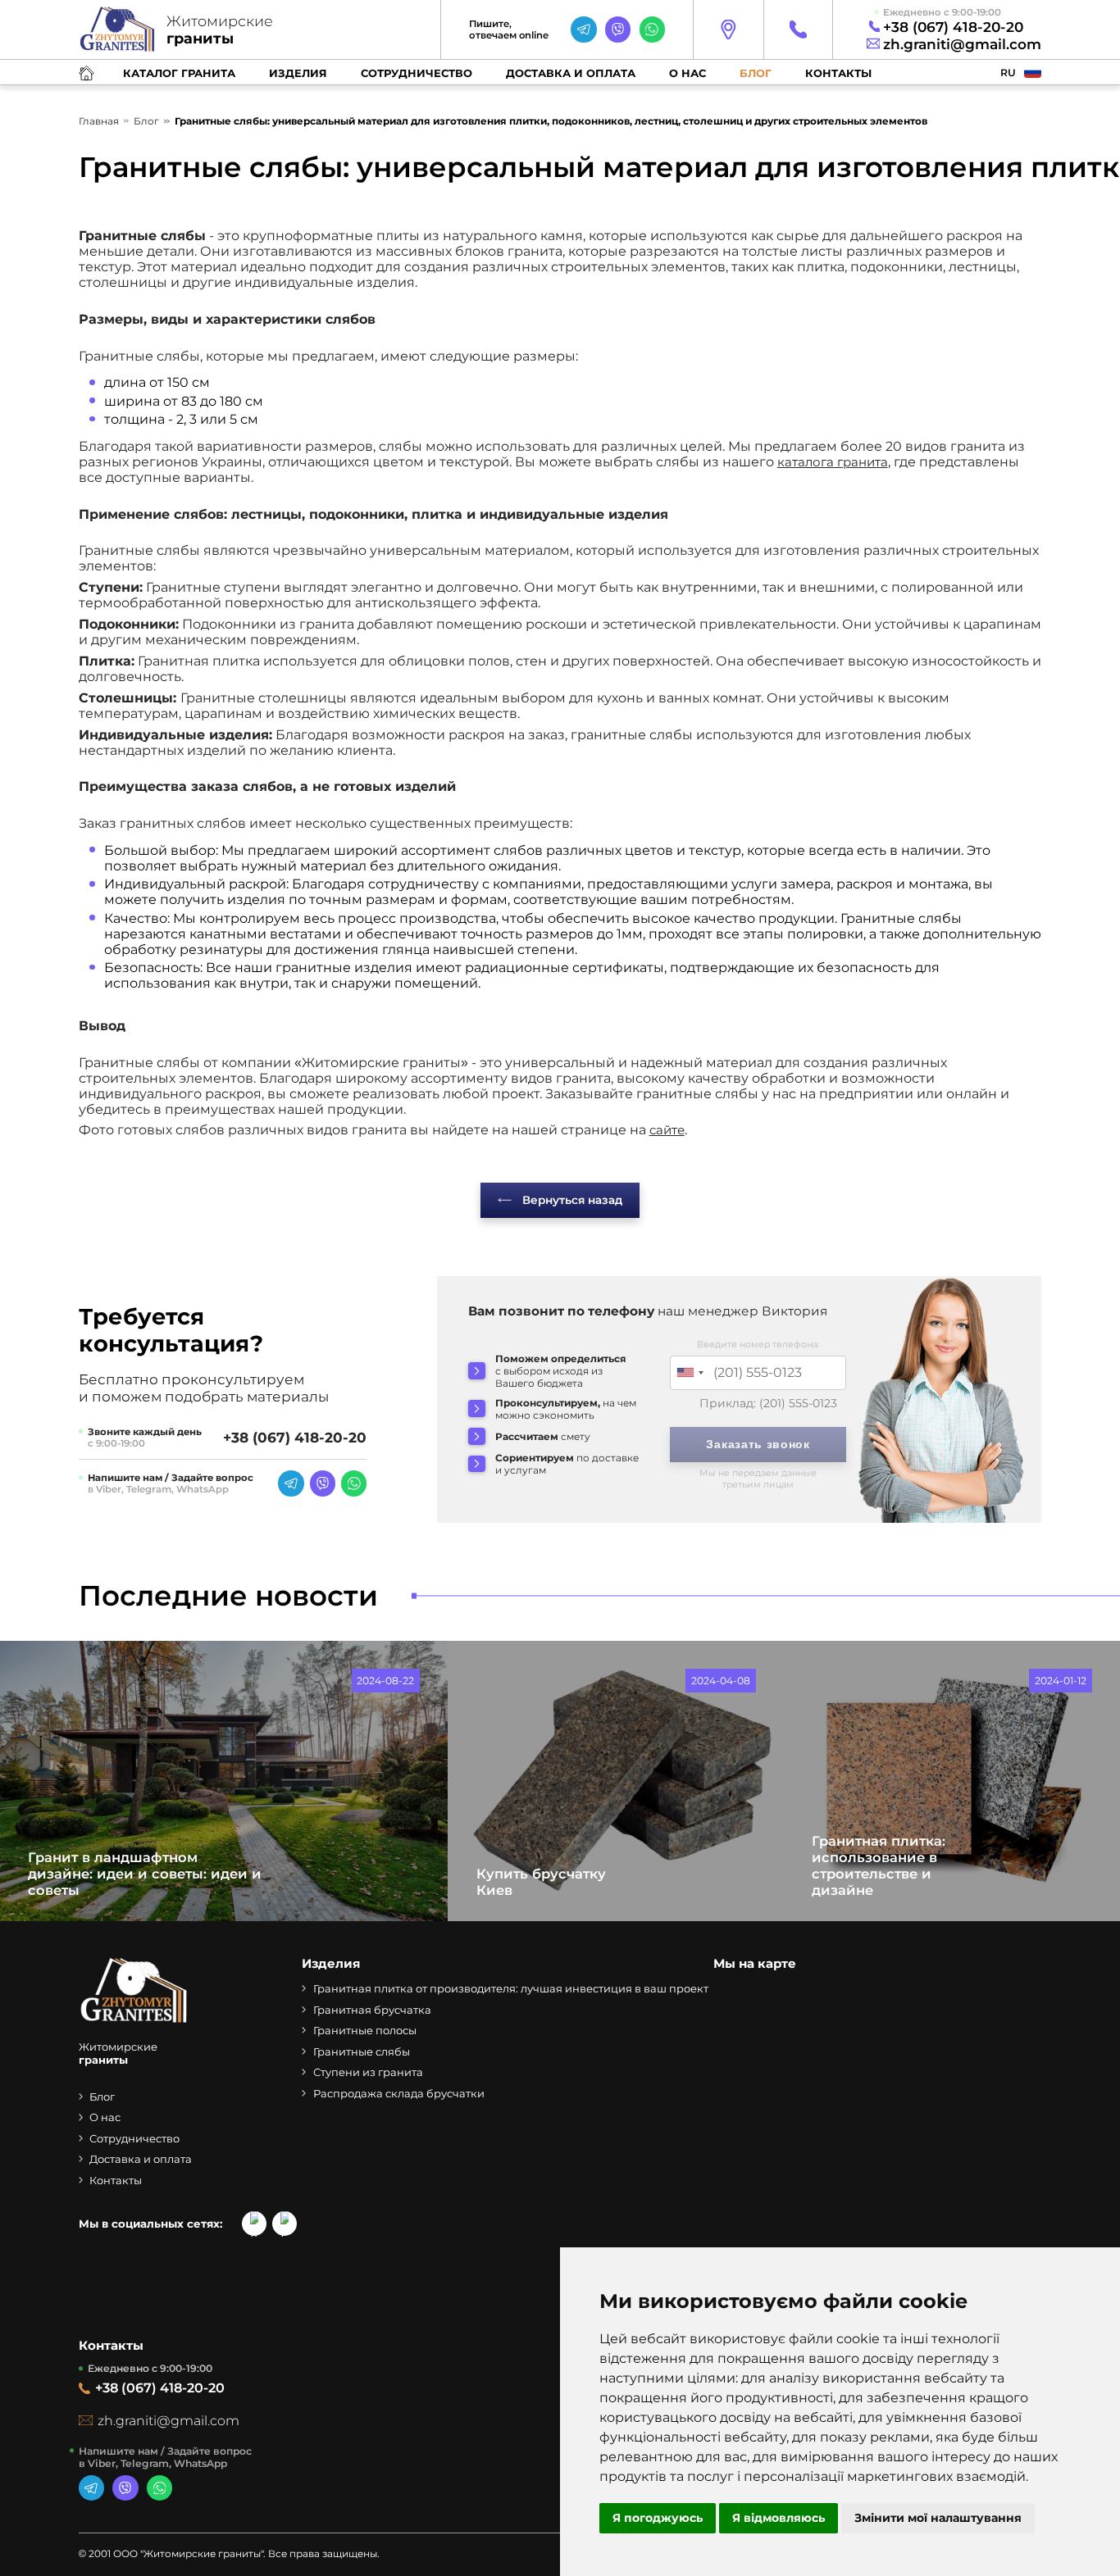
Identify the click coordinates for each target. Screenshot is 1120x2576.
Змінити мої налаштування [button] (938, 2518)
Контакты (838, 73)
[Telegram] (583, 29)
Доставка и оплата (571, 73)
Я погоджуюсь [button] (658, 2518)
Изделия (298, 73)
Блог (756, 73)
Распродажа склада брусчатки (399, 2093)
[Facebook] (285, 2224)
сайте (667, 1130)
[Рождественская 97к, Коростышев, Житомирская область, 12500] (728, 30)
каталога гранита (833, 462)
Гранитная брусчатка (372, 2010)
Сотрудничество (417, 73)
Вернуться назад (572, 1200)
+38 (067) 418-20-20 (953, 27)
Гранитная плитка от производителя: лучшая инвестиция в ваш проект (511, 1988)
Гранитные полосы (365, 2030)
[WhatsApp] (652, 29)
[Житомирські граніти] (134, 2021)
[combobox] (690, 1373)
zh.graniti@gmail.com (962, 44)
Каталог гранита (179, 73)
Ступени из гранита (368, 2072)
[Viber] (618, 29)
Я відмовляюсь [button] (779, 2518)
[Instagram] (254, 2224)
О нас (687, 73)
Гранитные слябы (362, 2051)
